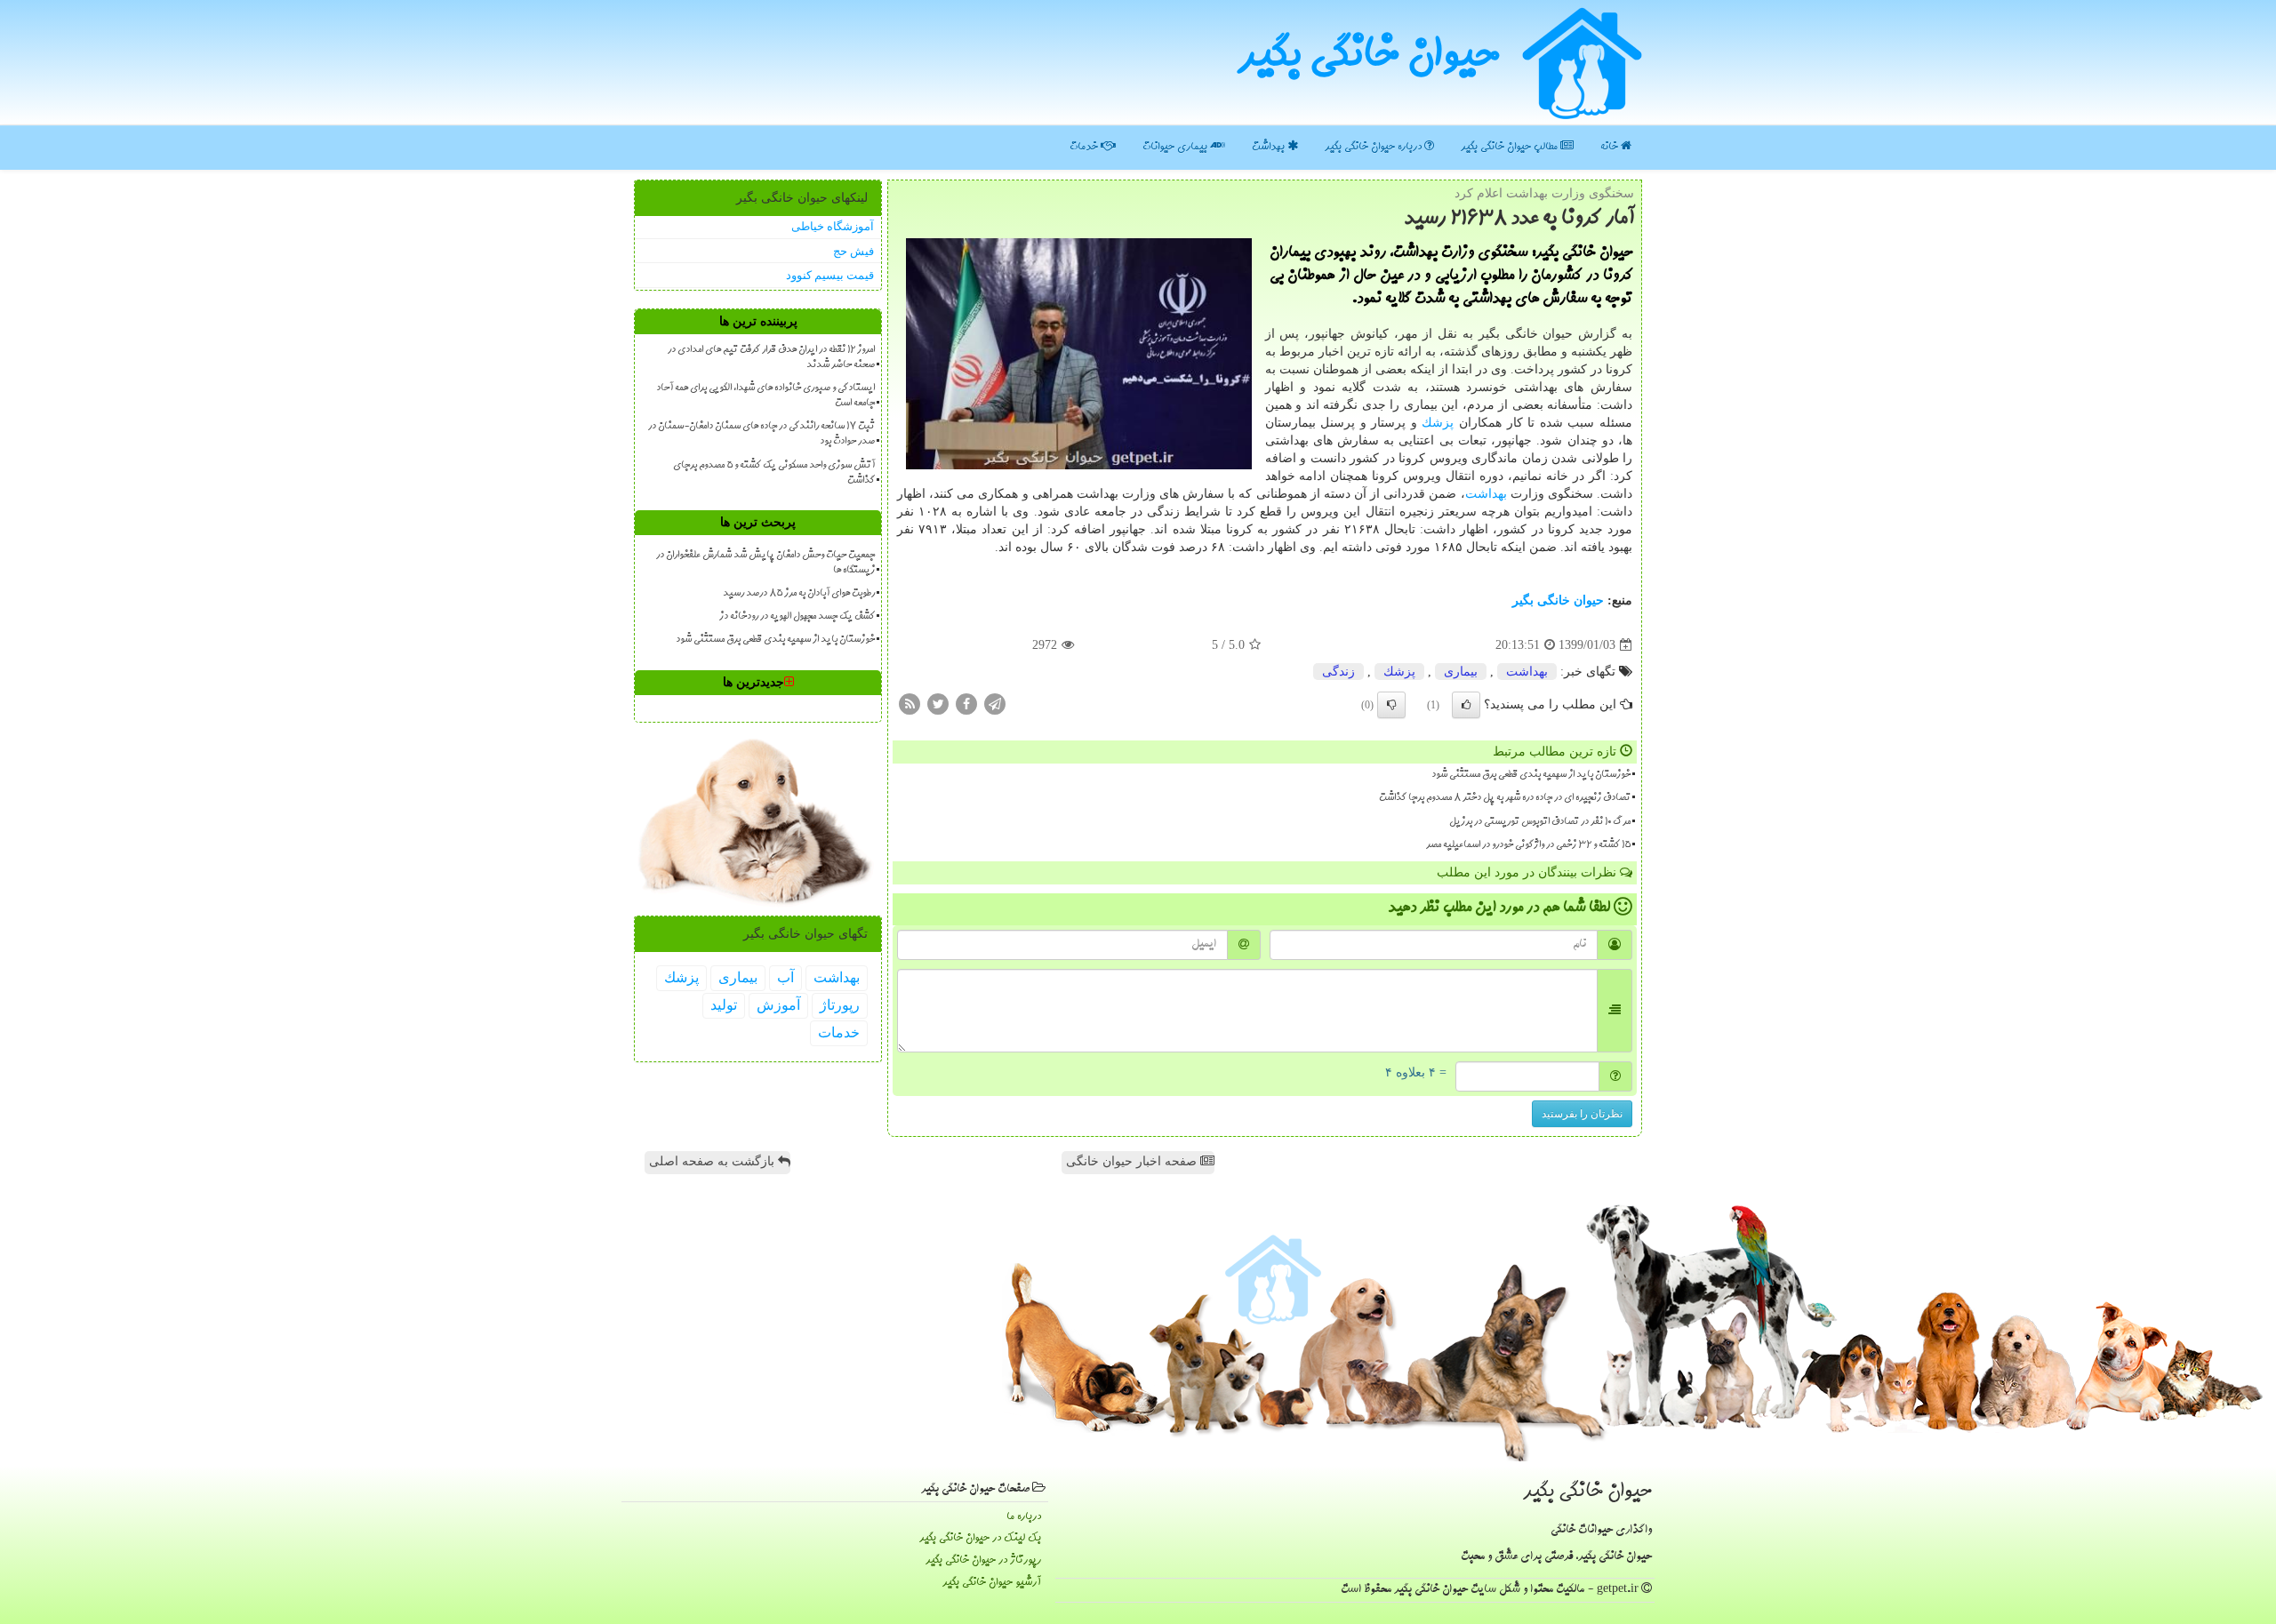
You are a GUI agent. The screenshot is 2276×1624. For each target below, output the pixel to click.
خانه (1611, 147)
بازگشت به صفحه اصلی (713, 1161)
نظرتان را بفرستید (1582, 1114)
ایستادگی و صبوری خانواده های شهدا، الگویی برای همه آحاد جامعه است (765, 396)
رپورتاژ (840, 1005)
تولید (724, 1005)
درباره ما (1024, 1517)
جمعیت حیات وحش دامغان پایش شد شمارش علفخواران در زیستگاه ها (765, 563)
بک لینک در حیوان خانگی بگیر (980, 1538)
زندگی (1338, 672)
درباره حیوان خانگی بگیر (1374, 147)
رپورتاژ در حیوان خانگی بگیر (983, 1560)
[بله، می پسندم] (1466, 705)
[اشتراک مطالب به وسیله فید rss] (910, 704)
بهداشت (1270, 147)
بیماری (1461, 672)
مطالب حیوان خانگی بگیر (1511, 147)
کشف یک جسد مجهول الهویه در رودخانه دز (797, 617)
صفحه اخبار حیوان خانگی (1133, 1161)
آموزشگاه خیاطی (833, 226)
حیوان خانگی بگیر (1368, 58)
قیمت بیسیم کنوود (830, 275)
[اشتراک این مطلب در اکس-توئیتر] (938, 704)
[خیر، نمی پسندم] (1391, 705)
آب (785, 977)
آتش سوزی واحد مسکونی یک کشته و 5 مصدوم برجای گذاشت (774, 473)
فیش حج (853, 251)
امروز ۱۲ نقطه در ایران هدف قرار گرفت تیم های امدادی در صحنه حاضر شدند (771, 358)
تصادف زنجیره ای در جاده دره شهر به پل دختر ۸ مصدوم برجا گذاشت (1505, 798)
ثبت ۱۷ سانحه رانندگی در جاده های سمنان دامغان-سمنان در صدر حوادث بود (761, 434)
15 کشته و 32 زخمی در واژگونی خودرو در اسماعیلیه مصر (1528, 845)
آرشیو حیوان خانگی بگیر (992, 1583)
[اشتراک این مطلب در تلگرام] (995, 704)
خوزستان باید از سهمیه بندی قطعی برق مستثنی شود (1531, 775)
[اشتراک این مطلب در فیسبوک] (966, 704)
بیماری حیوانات (1176, 147)
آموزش (778, 1005)
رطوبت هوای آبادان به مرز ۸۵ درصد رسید (799, 594)
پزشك (1438, 423)
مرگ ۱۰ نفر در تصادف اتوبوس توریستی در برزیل (1540, 822)
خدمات (1085, 147)
